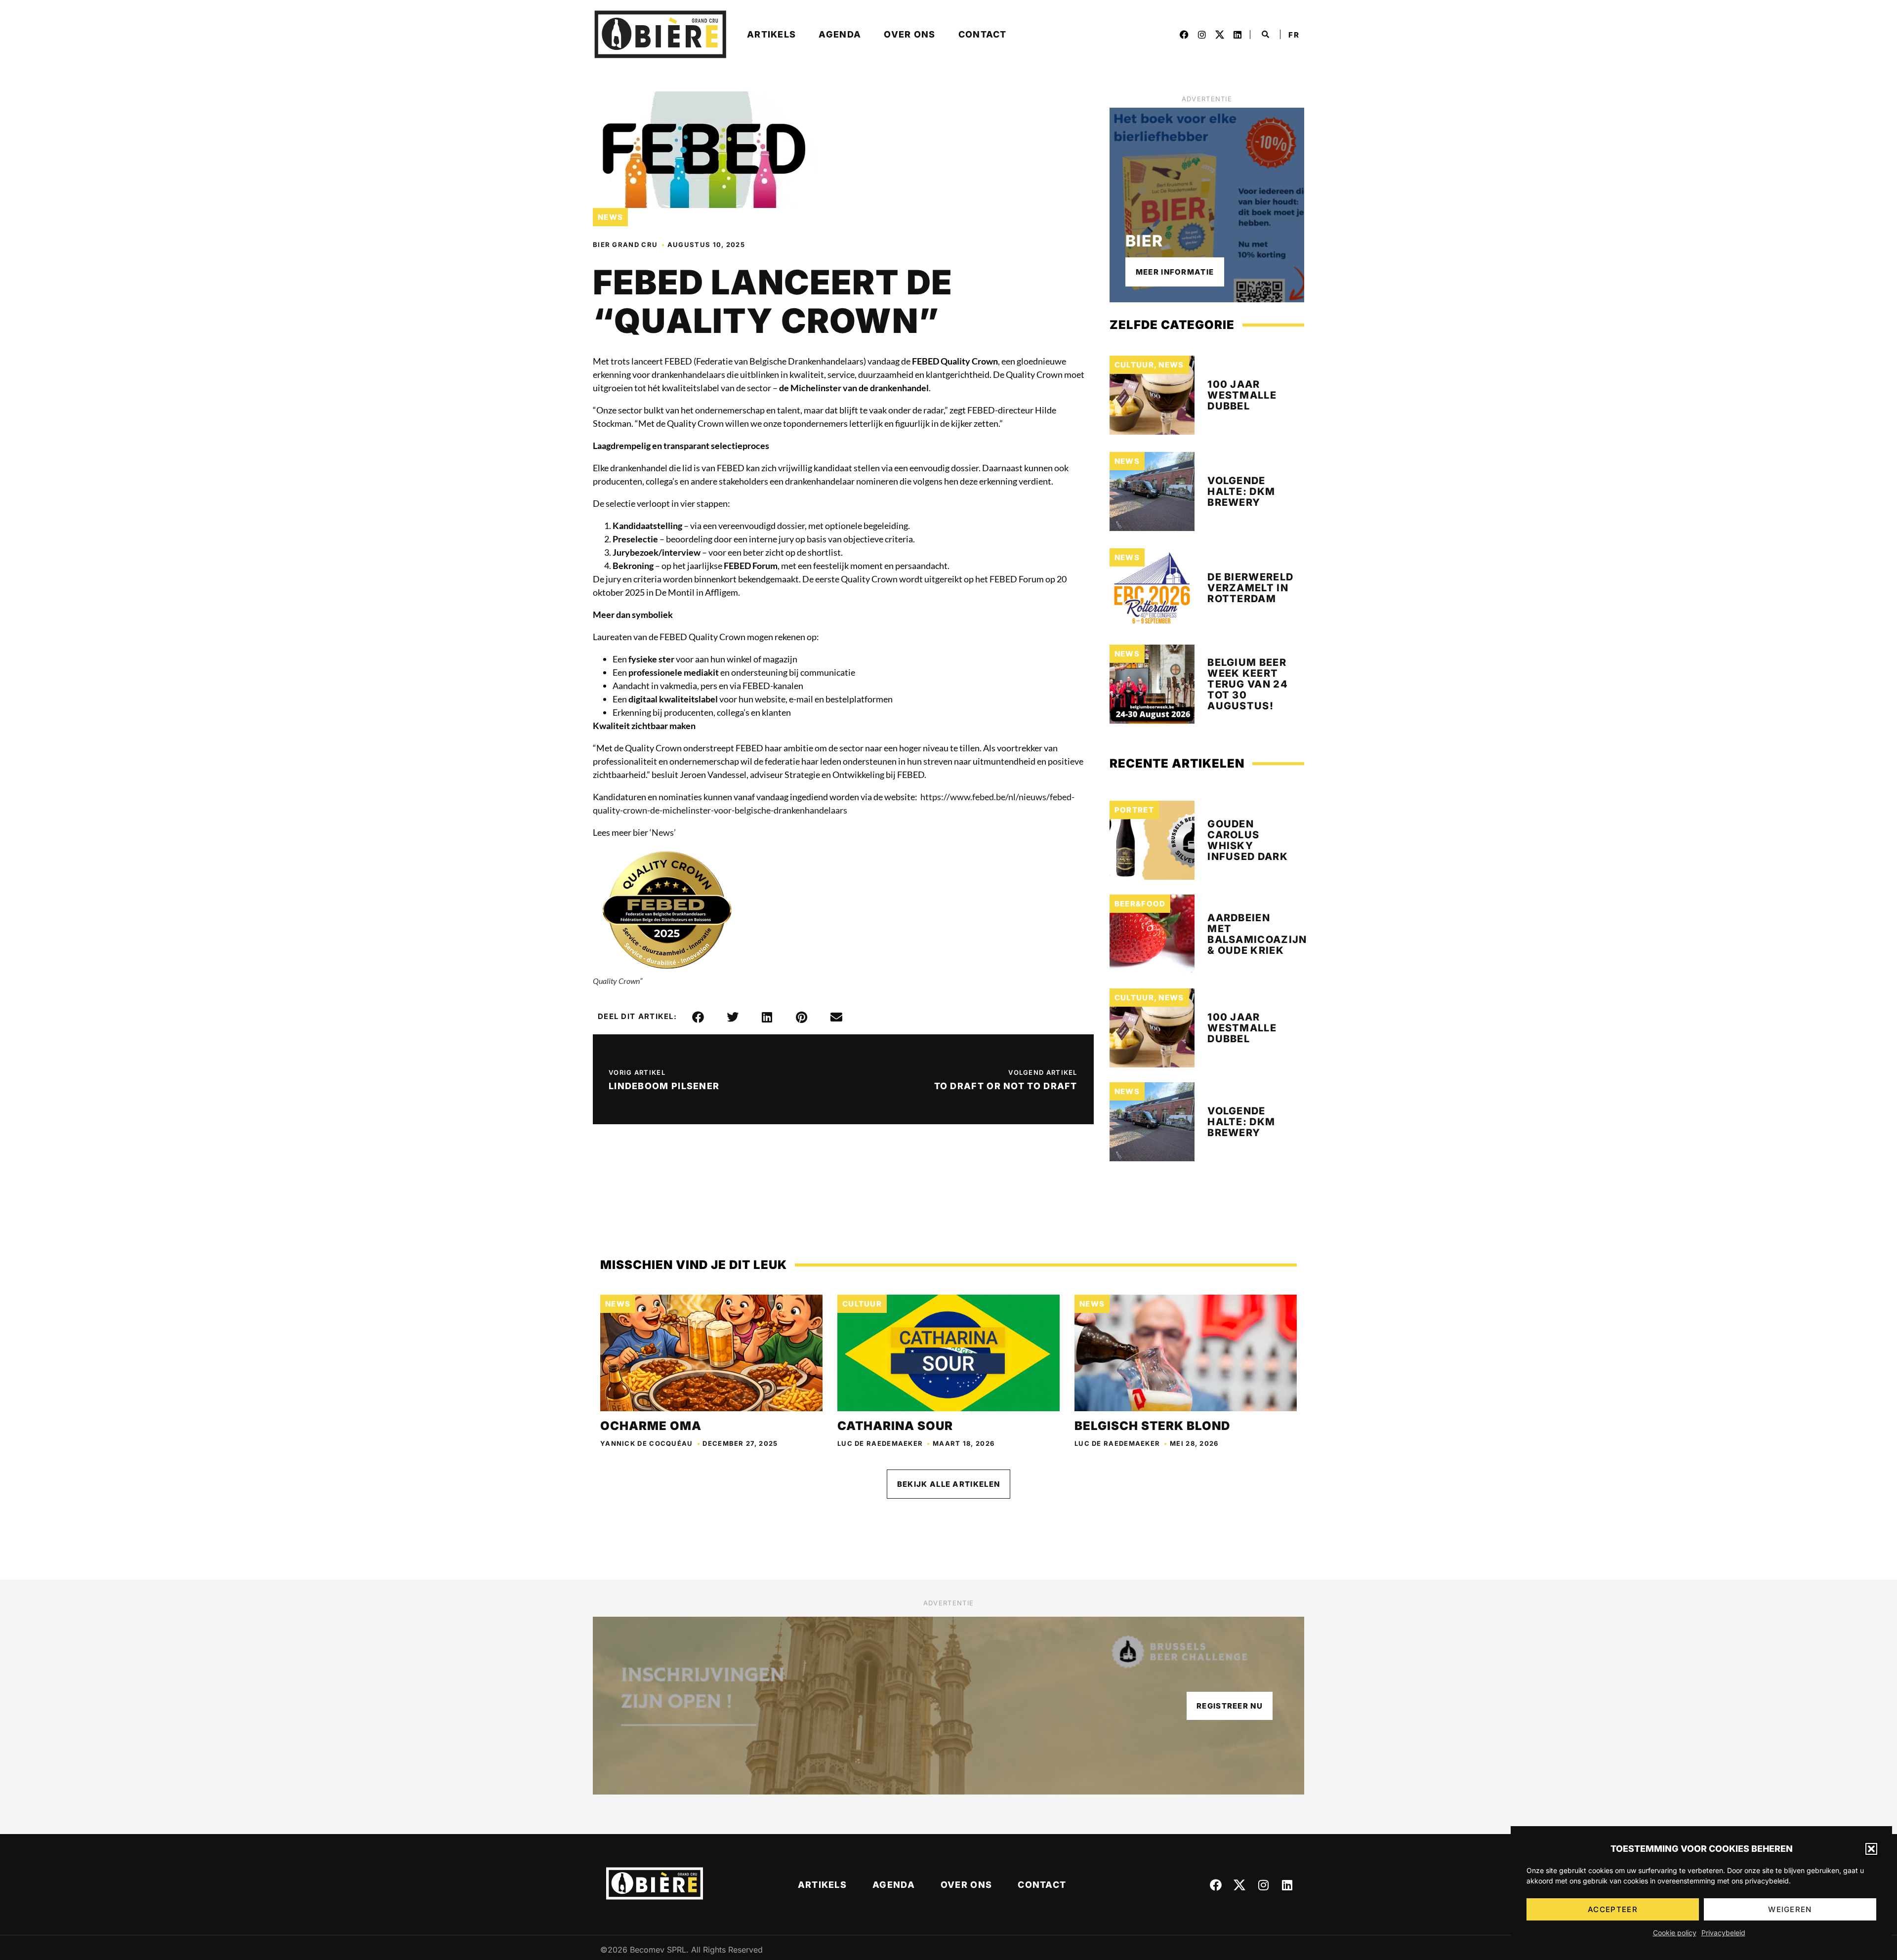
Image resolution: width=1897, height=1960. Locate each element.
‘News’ (663, 832)
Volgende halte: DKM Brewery (1241, 491)
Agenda (840, 34)
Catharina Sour (895, 1426)
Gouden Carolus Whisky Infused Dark (1248, 840)
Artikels (771, 34)
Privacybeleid (1723, 1933)
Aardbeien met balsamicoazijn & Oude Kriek (1257, 934)
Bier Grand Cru (625, 245)
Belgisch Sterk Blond (1152, 1426)
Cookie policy (1675, 1933)
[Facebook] (1184, 35)
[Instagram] (1202, 35)
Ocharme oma (651, 1426)
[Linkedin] (1237, 35)
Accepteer (1613, 1909)
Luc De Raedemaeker (880, 1443)
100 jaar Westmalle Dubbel (1242, 395)
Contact (983, 34)
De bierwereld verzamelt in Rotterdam (1250, 588)
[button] (1871, 1849)
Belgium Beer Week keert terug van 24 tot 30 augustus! (1248, 684)
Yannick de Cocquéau (647, 1443)
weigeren (1790, 1909)
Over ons (909, 34)
